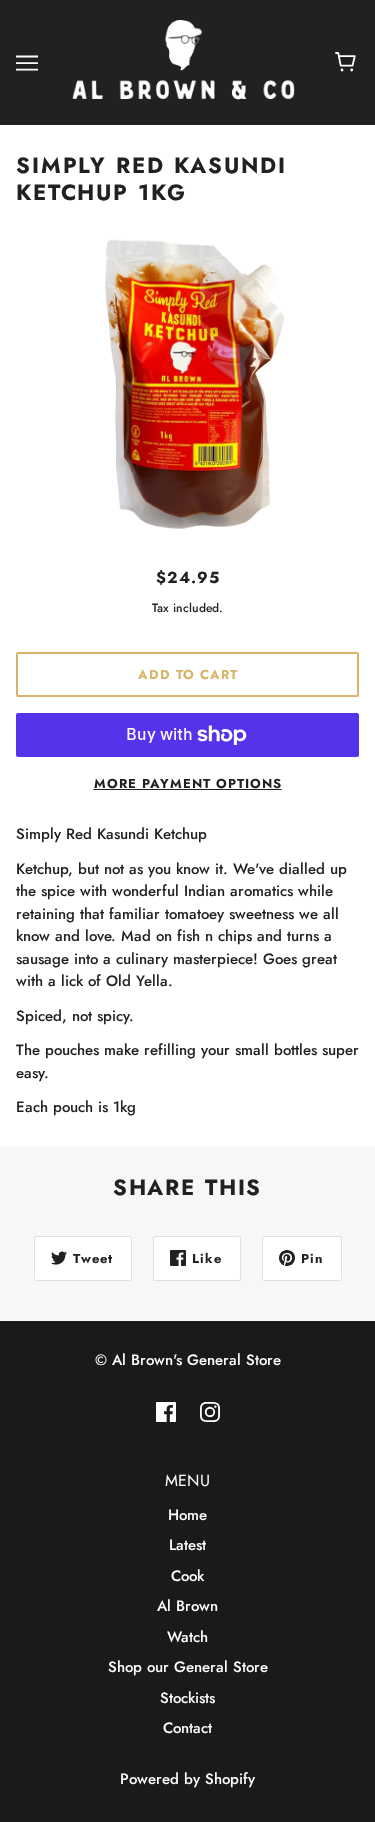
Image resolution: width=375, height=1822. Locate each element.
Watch (187, 1637)
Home (187, 1515)
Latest (187, 1545)
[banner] (183, 61)
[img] (166, 1411)
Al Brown (187, 1606)
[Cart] (348, 63)
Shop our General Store (188, 1667)
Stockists (187, 1698)
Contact (187, 1728)
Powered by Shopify (187, 1779)
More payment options (188, 783)
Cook (187, 1576)
